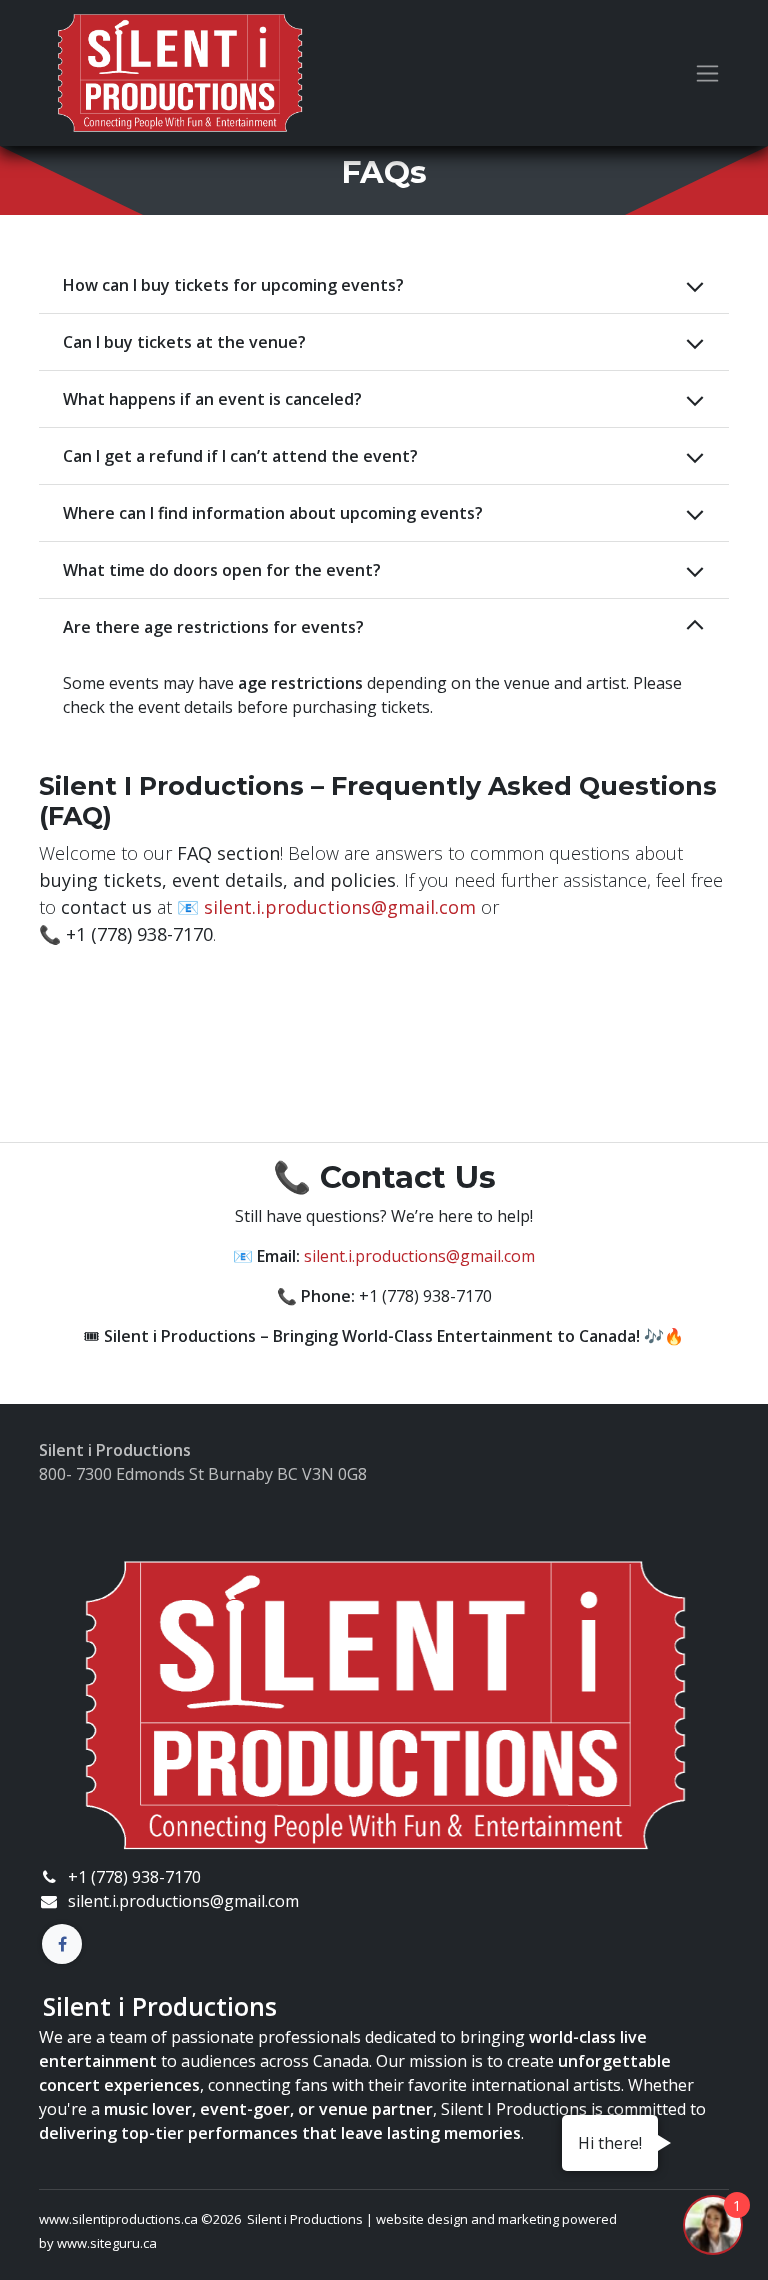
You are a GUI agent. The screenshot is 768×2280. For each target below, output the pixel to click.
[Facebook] (62, 1944)
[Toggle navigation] (707, 73)
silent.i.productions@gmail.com (340, 907)
